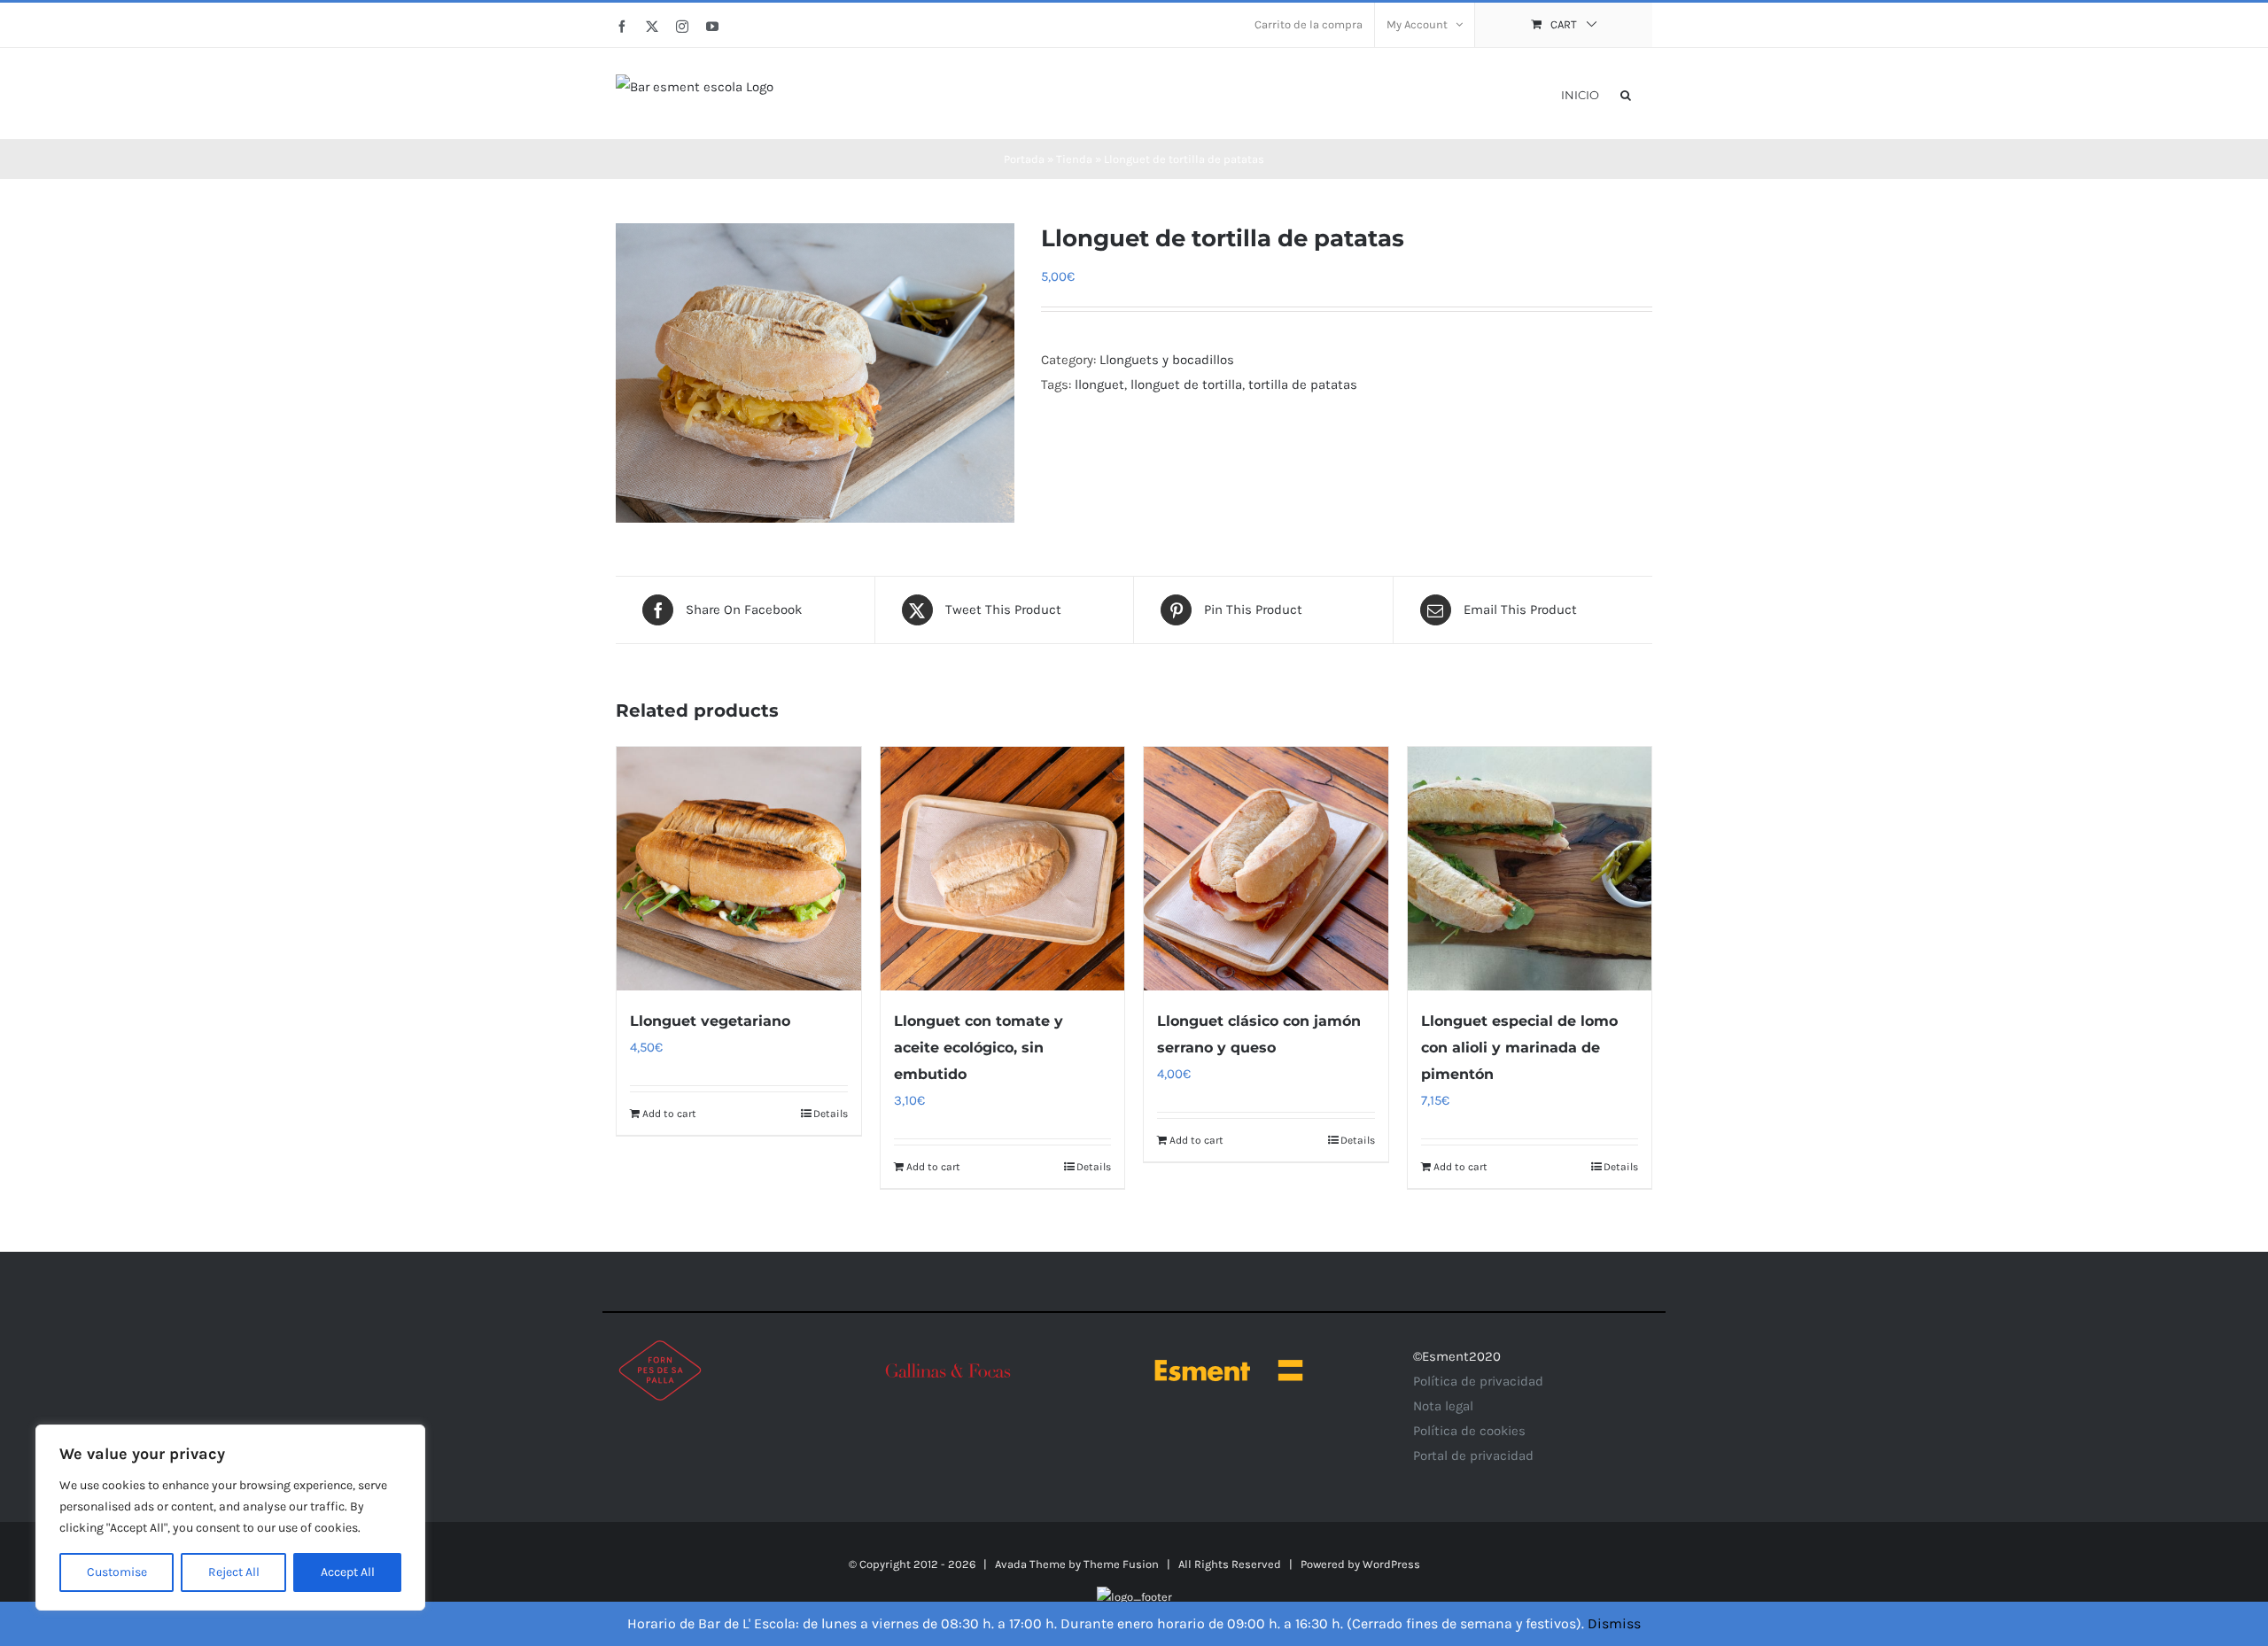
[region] (230, 1518)
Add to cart (669, 1114)
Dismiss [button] (1614, 1623)
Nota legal (1443, 1406)
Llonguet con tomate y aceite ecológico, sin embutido (979, 1048)
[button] (1626, 93)
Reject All (234, 1572)
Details (831, 1114)
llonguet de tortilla (1186, 384)
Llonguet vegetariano (710, 1021)
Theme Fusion (1121, 1564)
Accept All (348, 1572)
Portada (1024, 159)
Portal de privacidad (1473, 1456)
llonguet (1099, 384)
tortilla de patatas (1303, 384)
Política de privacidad (1478, 1381)
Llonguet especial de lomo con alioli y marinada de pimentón (1519, 1048)
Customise (117, 1572)
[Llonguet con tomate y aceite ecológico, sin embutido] (1003, 869)
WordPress (1391, 1564)
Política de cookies (1469, 1431)
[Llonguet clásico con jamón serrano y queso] (1266, 869)
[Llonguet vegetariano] (739, 869)
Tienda (1074, 159)
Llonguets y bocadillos (1167, 360)
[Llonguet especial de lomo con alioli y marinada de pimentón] (1530, 869)
